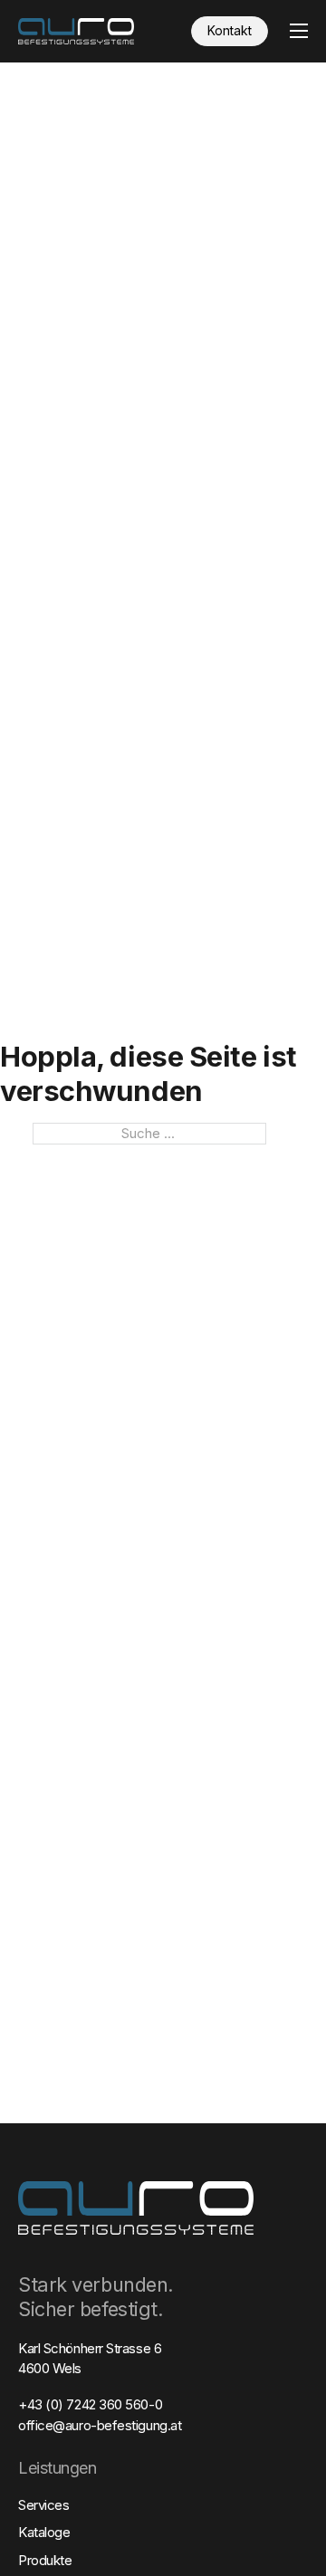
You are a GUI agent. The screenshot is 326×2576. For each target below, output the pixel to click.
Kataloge (44, 2532)
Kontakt (230, 30)
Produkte (45, 2560)
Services (43, 2505)
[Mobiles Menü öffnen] (299, 31)
